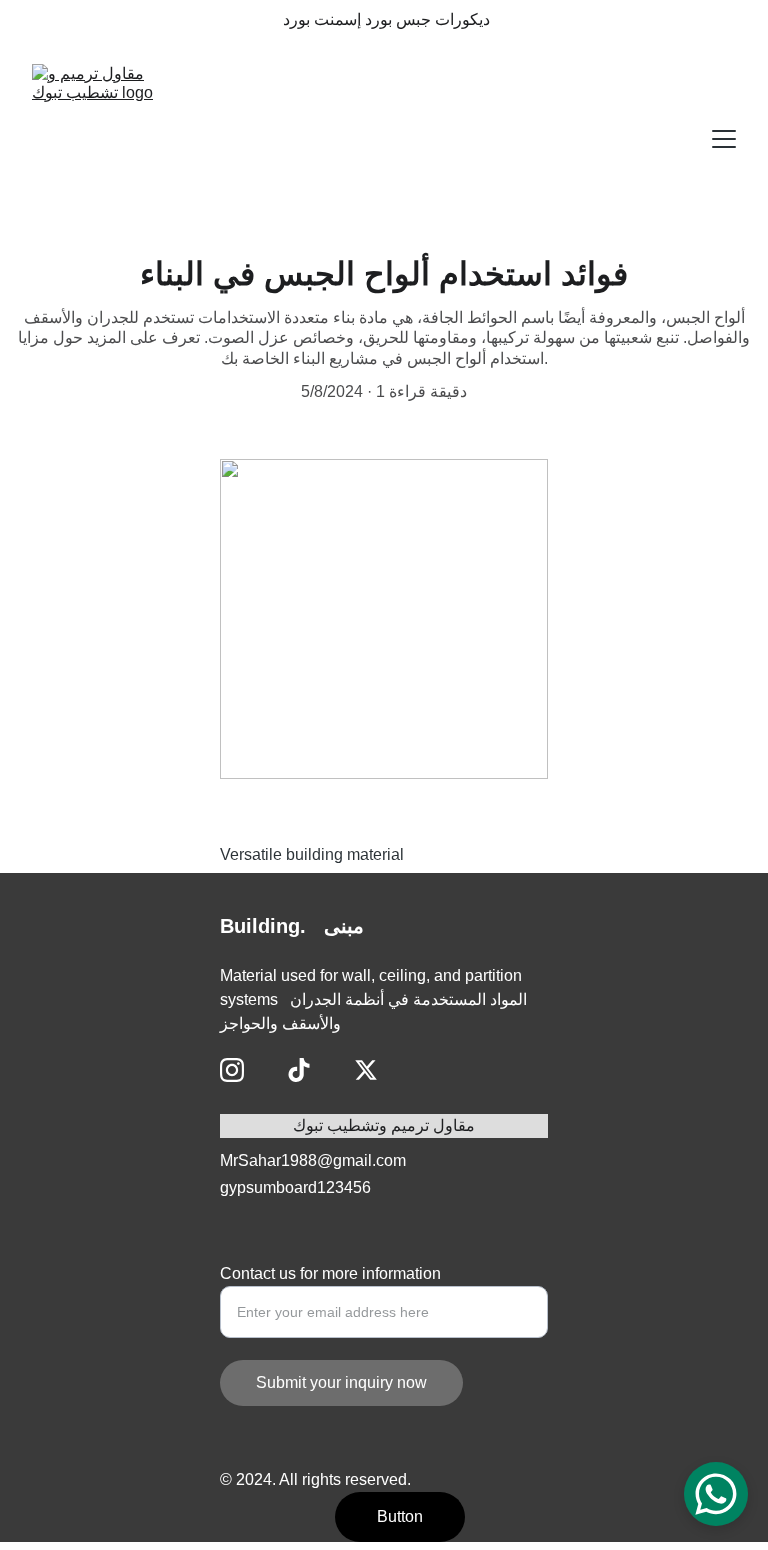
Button (400, 1516)
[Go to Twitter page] (366, 1070)
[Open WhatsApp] (716, 1494)
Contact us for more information (330, 1273)
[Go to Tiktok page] (299, 1070)
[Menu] (724, 139)
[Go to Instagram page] (232, 1070)
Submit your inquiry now (341, 1382)
